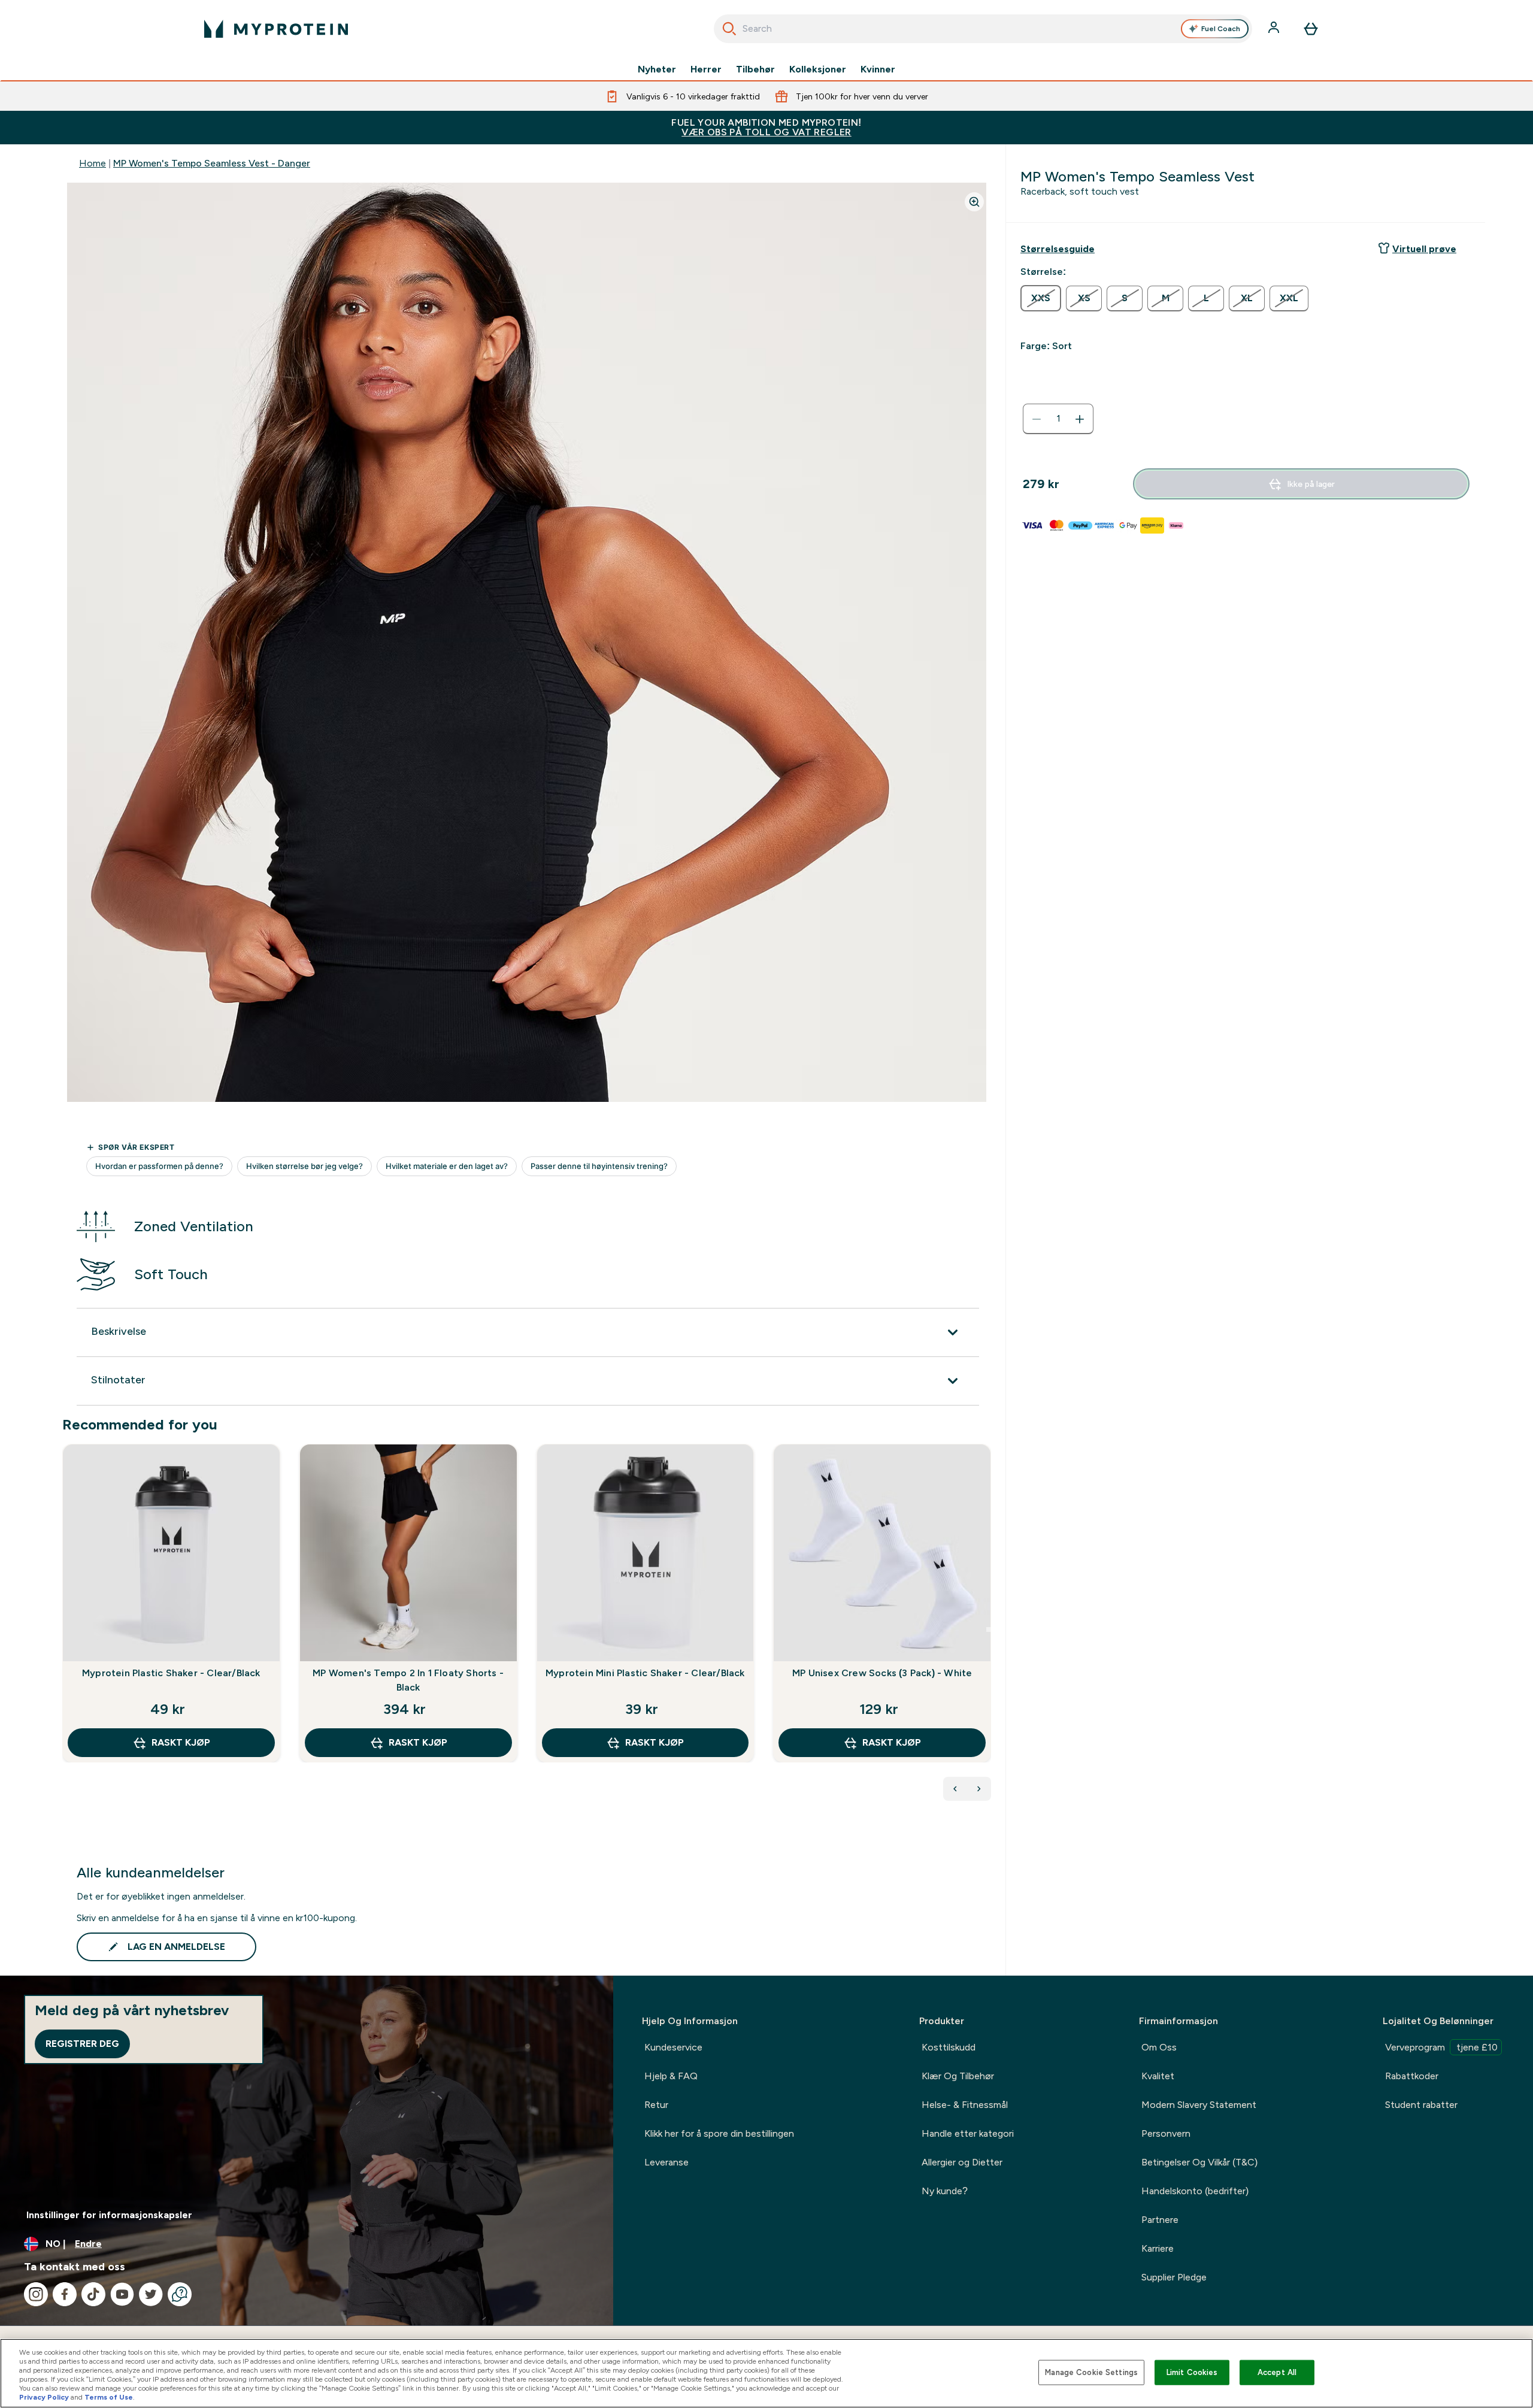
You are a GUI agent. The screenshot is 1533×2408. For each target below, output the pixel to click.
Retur (656, 2105)
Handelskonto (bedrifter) (1195, 2191)
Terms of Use (109, 2397)
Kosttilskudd (949, 2047)
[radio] (1041, 298)
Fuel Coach (1221, 29)
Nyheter (657, 69)
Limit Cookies (1192, 2372)
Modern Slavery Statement (1199, 2105)
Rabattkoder (1412, 2076)
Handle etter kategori (968, 2133)
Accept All (1277, 2372)
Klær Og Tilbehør (958, 2076)
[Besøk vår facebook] (65, 2294)
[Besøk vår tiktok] (93, 2294)
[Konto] (1275, 29)
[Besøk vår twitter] (151, 2294)
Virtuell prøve (1424, 249)
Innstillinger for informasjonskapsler (109, 2215)
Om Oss (1159, 2047)
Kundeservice (673, 2047)
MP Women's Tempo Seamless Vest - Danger (212, 163)
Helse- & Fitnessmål (965, 2105)
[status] (1058, 419)
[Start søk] (729, 29)
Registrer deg (82, 2044)
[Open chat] (180, 2294)
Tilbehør (755, 69)
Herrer (706, 69)
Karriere (1158, 2248)
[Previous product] (955, 1789)
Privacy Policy (44, 2397)
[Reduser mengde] (1037, 419)
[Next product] (979, 1789)
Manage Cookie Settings (1091, 2372)
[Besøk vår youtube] (122, 2294)
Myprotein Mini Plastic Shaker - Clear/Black (645, 1673)
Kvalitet (1158, 2076)
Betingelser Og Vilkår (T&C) (1199, 2162)
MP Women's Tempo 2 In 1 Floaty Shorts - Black (408, 1680)
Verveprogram (1441, 2047)
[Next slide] (989, 1629)
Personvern (1166, 2133)
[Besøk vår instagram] (36, 2294)
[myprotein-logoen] (276, 29)
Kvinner (878, 69)
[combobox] (983, 29)
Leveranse (666, 2162)
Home (93, 163)
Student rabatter (1421, 2105)
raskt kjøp (181, 1742)
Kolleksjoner (818, 69)
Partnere (1160, 2220)
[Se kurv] (1311, 29)
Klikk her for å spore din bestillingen (719, 2133)
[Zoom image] (974, 202)
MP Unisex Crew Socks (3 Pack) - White (882, 1673)
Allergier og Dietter (962, 2162)
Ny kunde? (945, 2191)
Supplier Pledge (1174, 2277)
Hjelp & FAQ (671, 2076)
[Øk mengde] (1080, 419)
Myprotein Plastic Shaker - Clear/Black (171, 1673)
